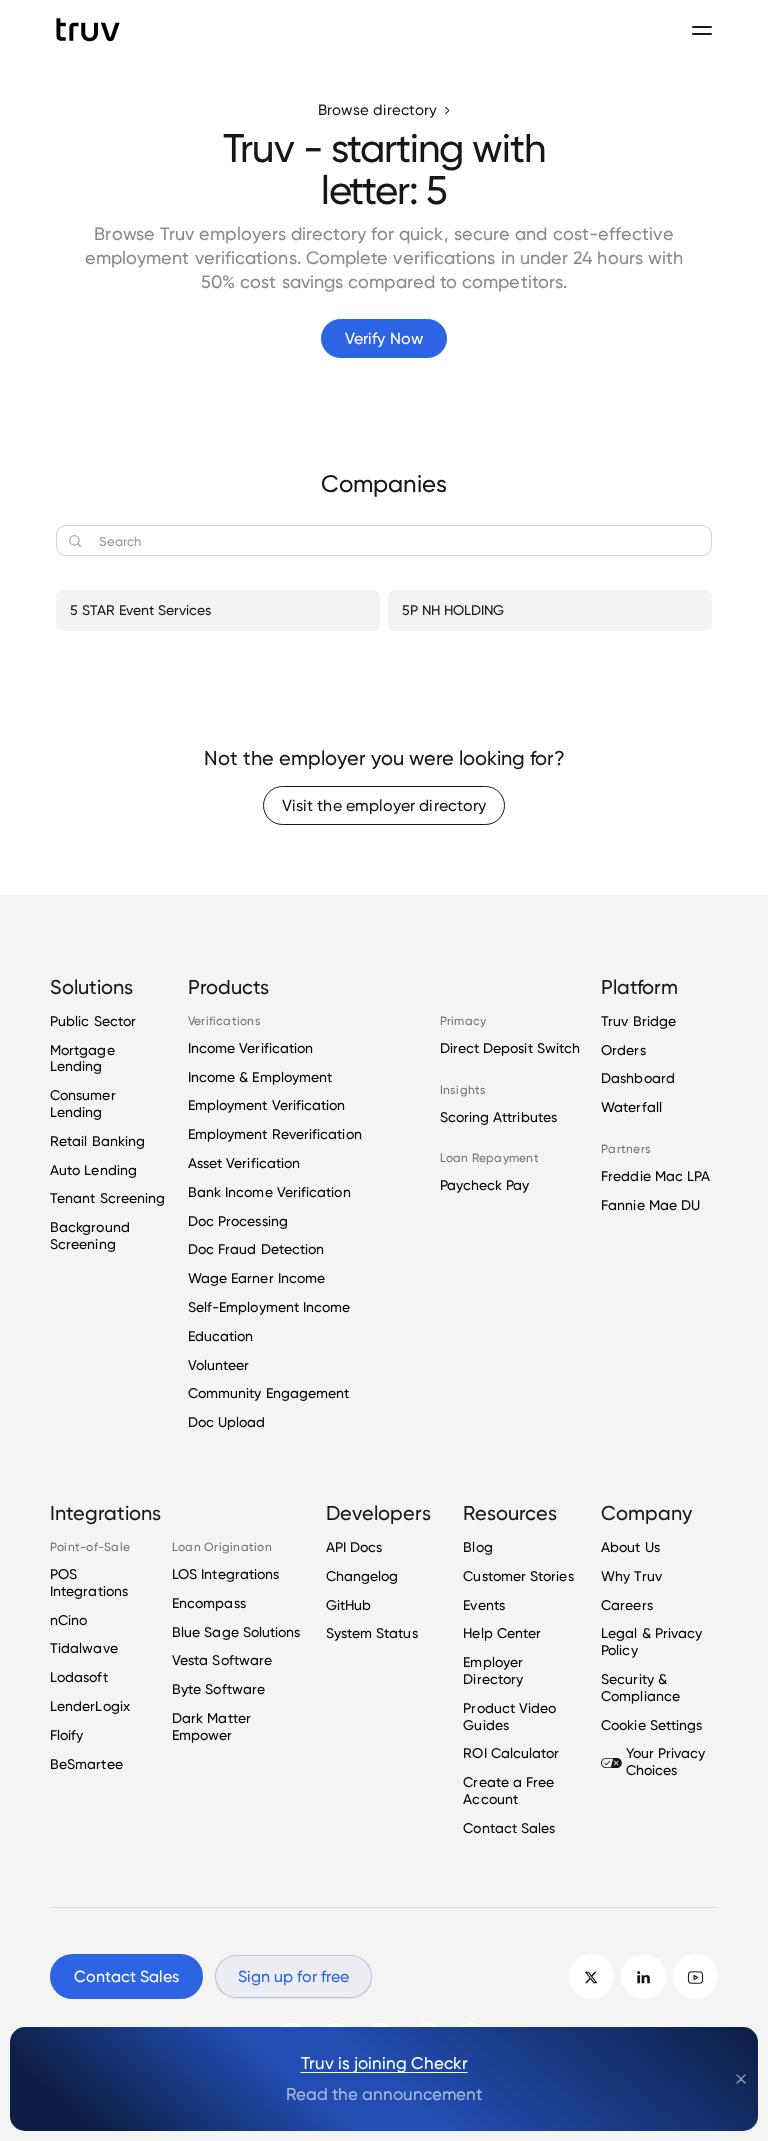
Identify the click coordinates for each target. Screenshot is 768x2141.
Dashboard (638, 1077)
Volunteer (219, 1364)
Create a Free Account (508, 1790)
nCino (68, 1619)
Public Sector (93, 1021)
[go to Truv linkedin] (643, 1976)
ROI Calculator (511, 1752)
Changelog (362, 1575)
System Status (372, 1632)
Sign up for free (293, 1976)
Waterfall (631, 1106)
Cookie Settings (651, 1724)
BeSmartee (86, 1763)
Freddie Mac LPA (655, 1176)
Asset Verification (244, 1162)
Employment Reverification (275, 1133)
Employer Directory (493, 1670)
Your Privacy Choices (666, 1761)
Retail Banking (97, 1140)
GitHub (348, 1604)
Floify (66, 1734)
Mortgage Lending (82, 1058)
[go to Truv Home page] (88, 29)
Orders (623, 1049)
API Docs (354, 1547)
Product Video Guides (509, 1716)
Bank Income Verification (269, 1191)
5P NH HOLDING (453, 609)
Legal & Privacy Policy (651, 1641)
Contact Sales (509, 1827)
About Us (630, 1547)
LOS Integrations (225, 1574)
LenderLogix (90, 1705)
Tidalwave (84, 1647)
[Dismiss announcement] (741, 2079)
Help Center (502, 1632)
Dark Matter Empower (211, 1726)
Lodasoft (79, 1676)
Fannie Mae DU (650, 1204)
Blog (477, 1547)
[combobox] (384, 540)
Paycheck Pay (485, 1185)
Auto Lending (93, 1169)
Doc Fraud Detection (256, 1248)
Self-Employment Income (269, 1306)
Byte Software (218, 1688)
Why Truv (631, 1575)
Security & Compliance (640, 1687)
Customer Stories (518, 1575)
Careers (627, 1604)
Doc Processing (238, 1220)
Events (483, 1604)
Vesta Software (222, 1659)
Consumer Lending (83, 1103)
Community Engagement (269, 1392)
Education (221, 1335)
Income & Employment (260, 1076)
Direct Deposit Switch (510, 1048)
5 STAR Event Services (140, 609)
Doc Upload (227, 1421)
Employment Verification (267, 1104)
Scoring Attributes (498, 1117)
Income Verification (250, 1048)
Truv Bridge (638, 1021)
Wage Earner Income (256, 1277)
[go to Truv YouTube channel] (695, 1976)
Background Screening (90, 1235)
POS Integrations (89, 1582)
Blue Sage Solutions (236, 1631)
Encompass (209, 1602)
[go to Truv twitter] (591, 1976)
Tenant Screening (107, 1197)
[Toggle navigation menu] (702, 30)
